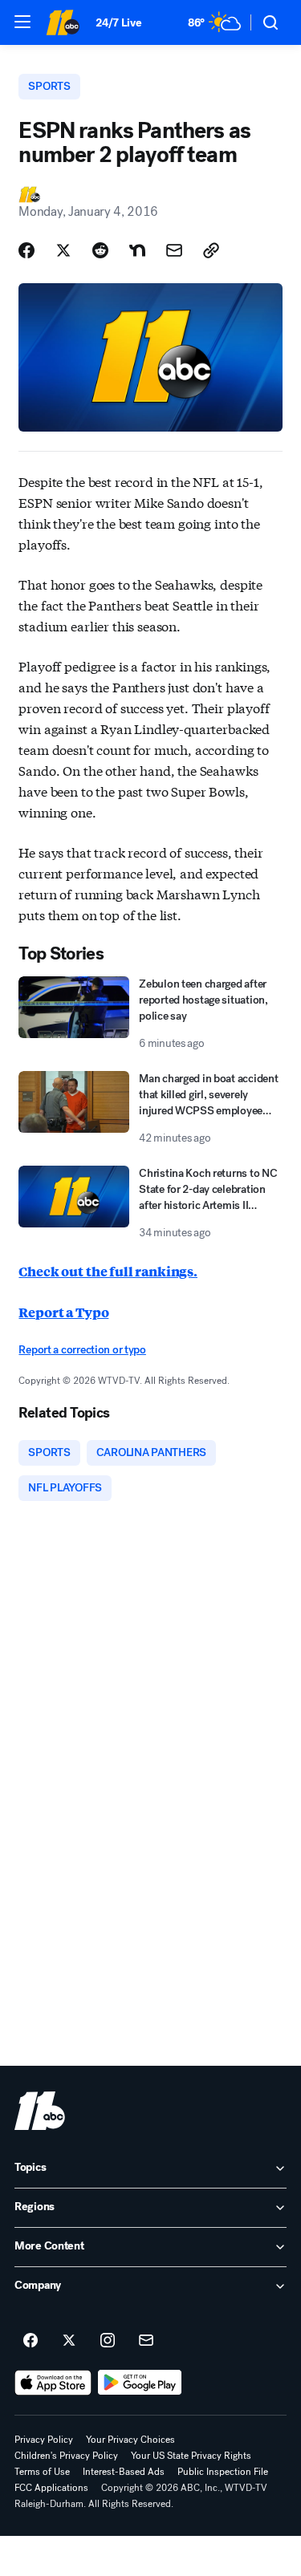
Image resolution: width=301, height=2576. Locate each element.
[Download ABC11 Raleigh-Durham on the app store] (53, 2383)
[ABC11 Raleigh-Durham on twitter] (69, 2341)
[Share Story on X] (63, 250)
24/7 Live (118, 23)
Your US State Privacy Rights (191, 2456)
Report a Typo (63, 1312)
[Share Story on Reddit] (100, 250)
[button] (22, 22)
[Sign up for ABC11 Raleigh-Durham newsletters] (146, 2341)
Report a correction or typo (82, 1350)
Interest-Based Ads (124, 2472)
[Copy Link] (211, 250)
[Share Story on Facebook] (26, 250)
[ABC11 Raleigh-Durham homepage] (63, 22)
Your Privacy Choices (130, 2440)
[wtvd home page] (40, 2111)
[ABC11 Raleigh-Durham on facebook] (31, 2341)
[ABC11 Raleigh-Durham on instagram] (108, 2341)
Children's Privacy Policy (66, 2456)
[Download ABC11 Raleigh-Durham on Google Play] (140, 2383)
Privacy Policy (44, 2440)
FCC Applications (51, 2488)
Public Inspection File (223, 2472)
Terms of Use (42, 2472)
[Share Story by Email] (174, 250)
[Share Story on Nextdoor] (137, 250)
